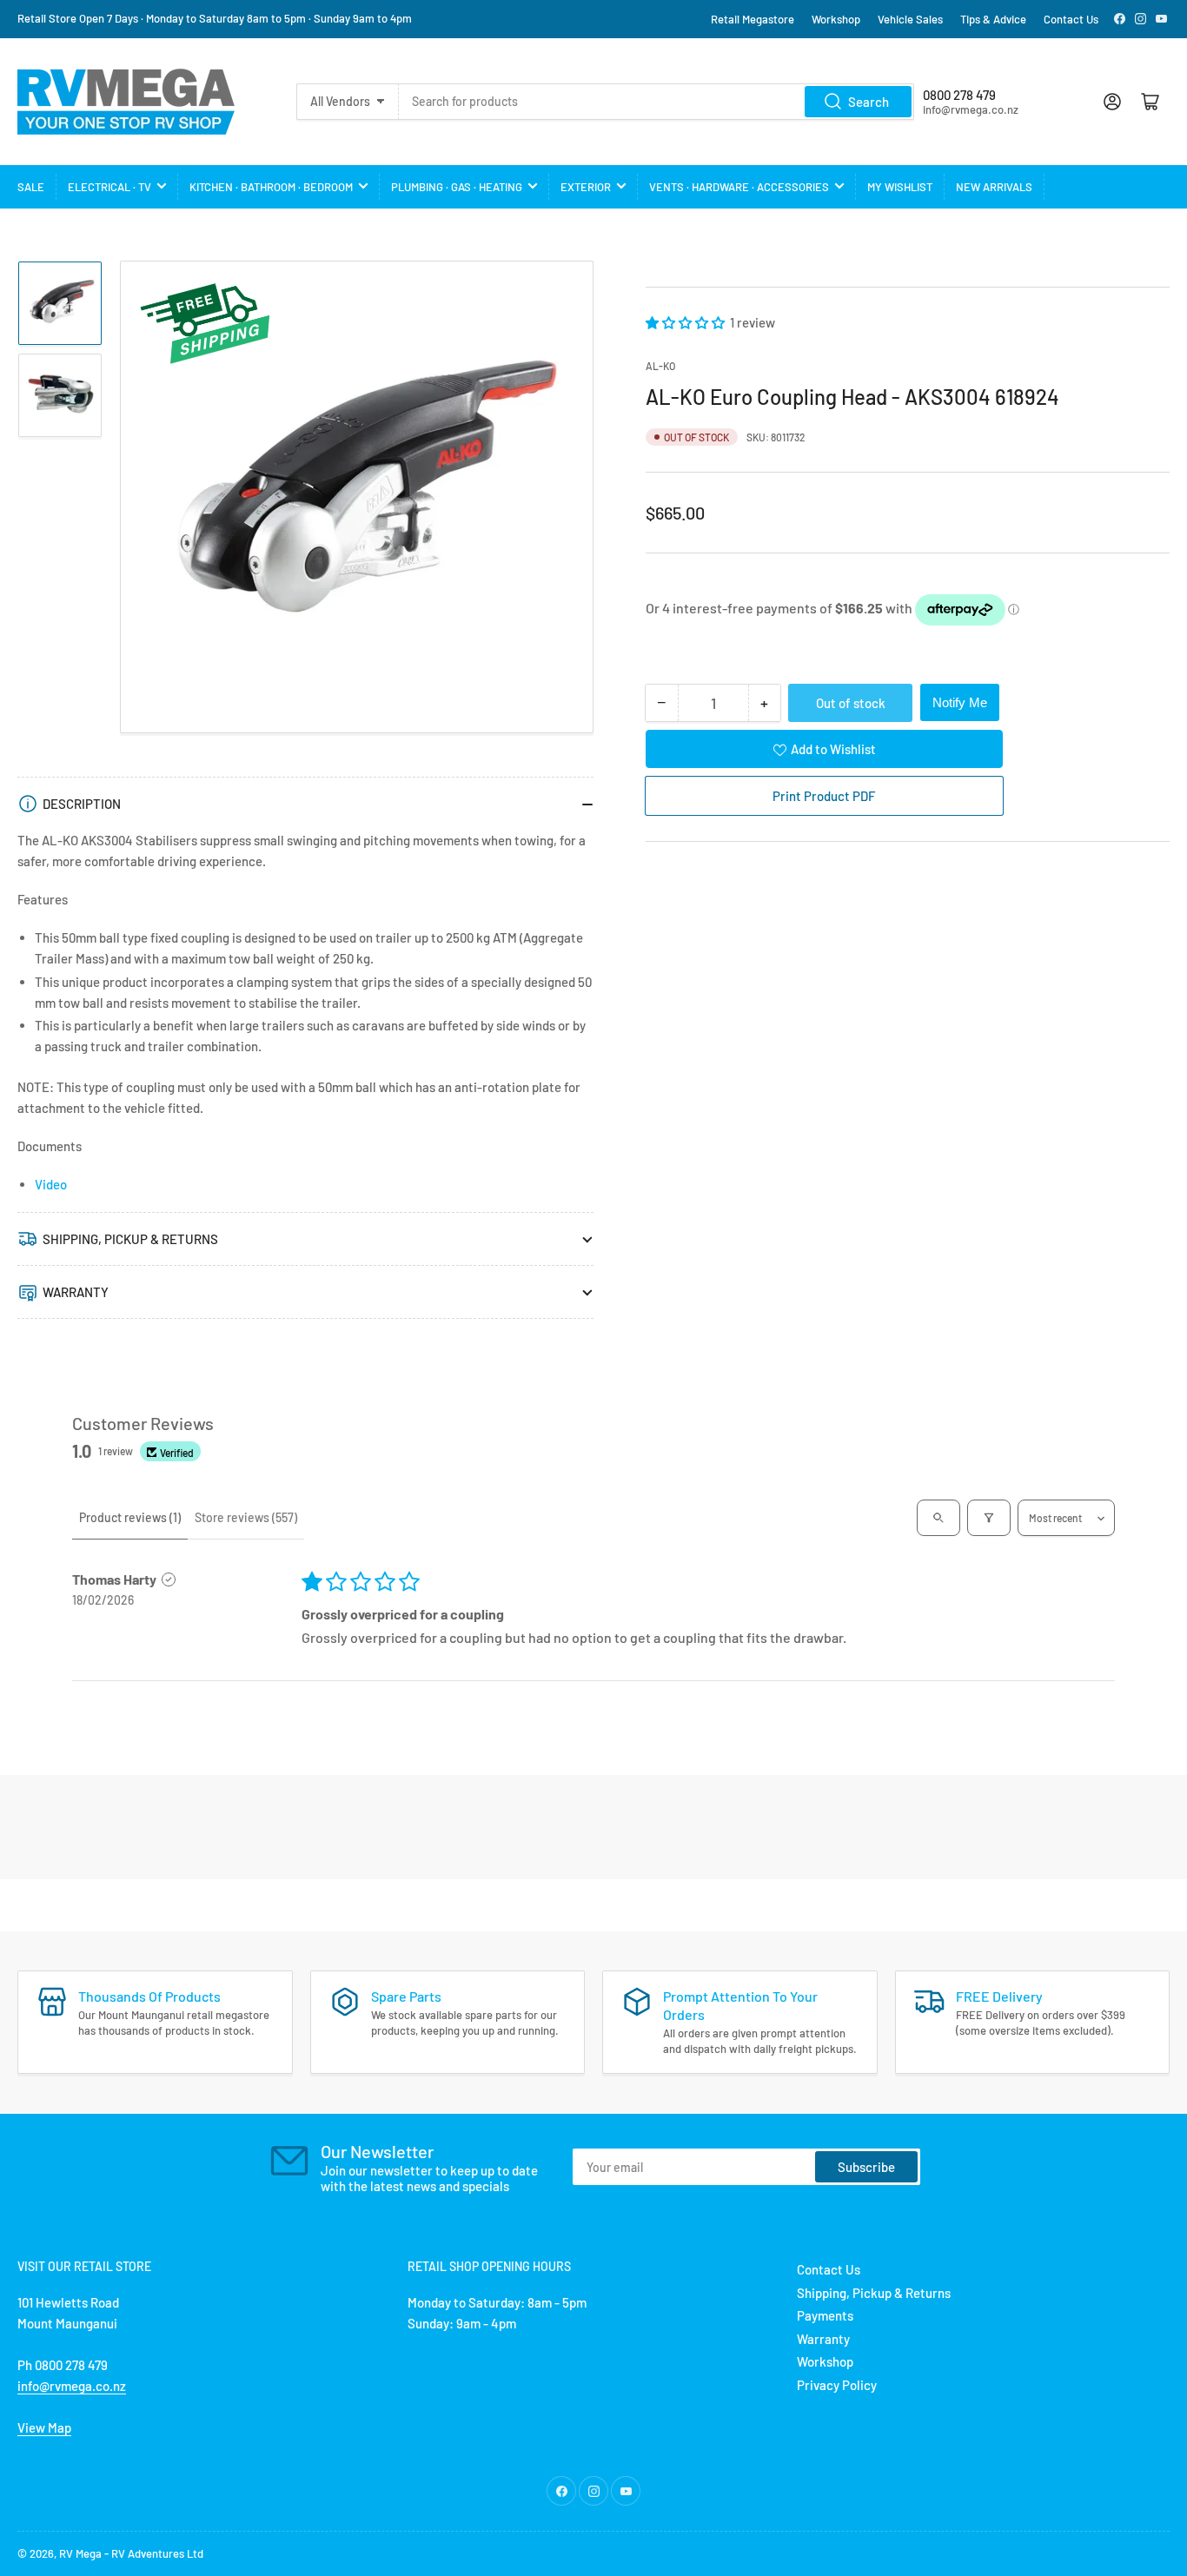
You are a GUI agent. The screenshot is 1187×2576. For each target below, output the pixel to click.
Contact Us (1071, 19)
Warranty (823, 2339)
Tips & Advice (993, 19)
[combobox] (657, 102)
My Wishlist (900, 187)
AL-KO (660, 366)
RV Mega (80, 2553)
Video (51, 1184)
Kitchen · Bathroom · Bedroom (271, 187)
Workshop (836, 19)
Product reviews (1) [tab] (130, 1517)
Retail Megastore (753, 19)
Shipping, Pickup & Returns (874, 2293)
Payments (825, 2315)
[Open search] (938, 1518)
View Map (44, 2427)
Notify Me (960, 702)
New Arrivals (994, 187)
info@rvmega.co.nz (72, 2386)
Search (869, 102)
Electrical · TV (109, 187)
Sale (31, 187)
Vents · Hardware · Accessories (739, 187)
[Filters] (989, 1518)
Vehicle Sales (910, 19)
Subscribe (866, 2167)
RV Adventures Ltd (157, 2553)
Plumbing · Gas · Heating (457, 187)
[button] (686, 322)
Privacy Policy (837, 2385)
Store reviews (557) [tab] (246, 1517)
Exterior (586, 187)
